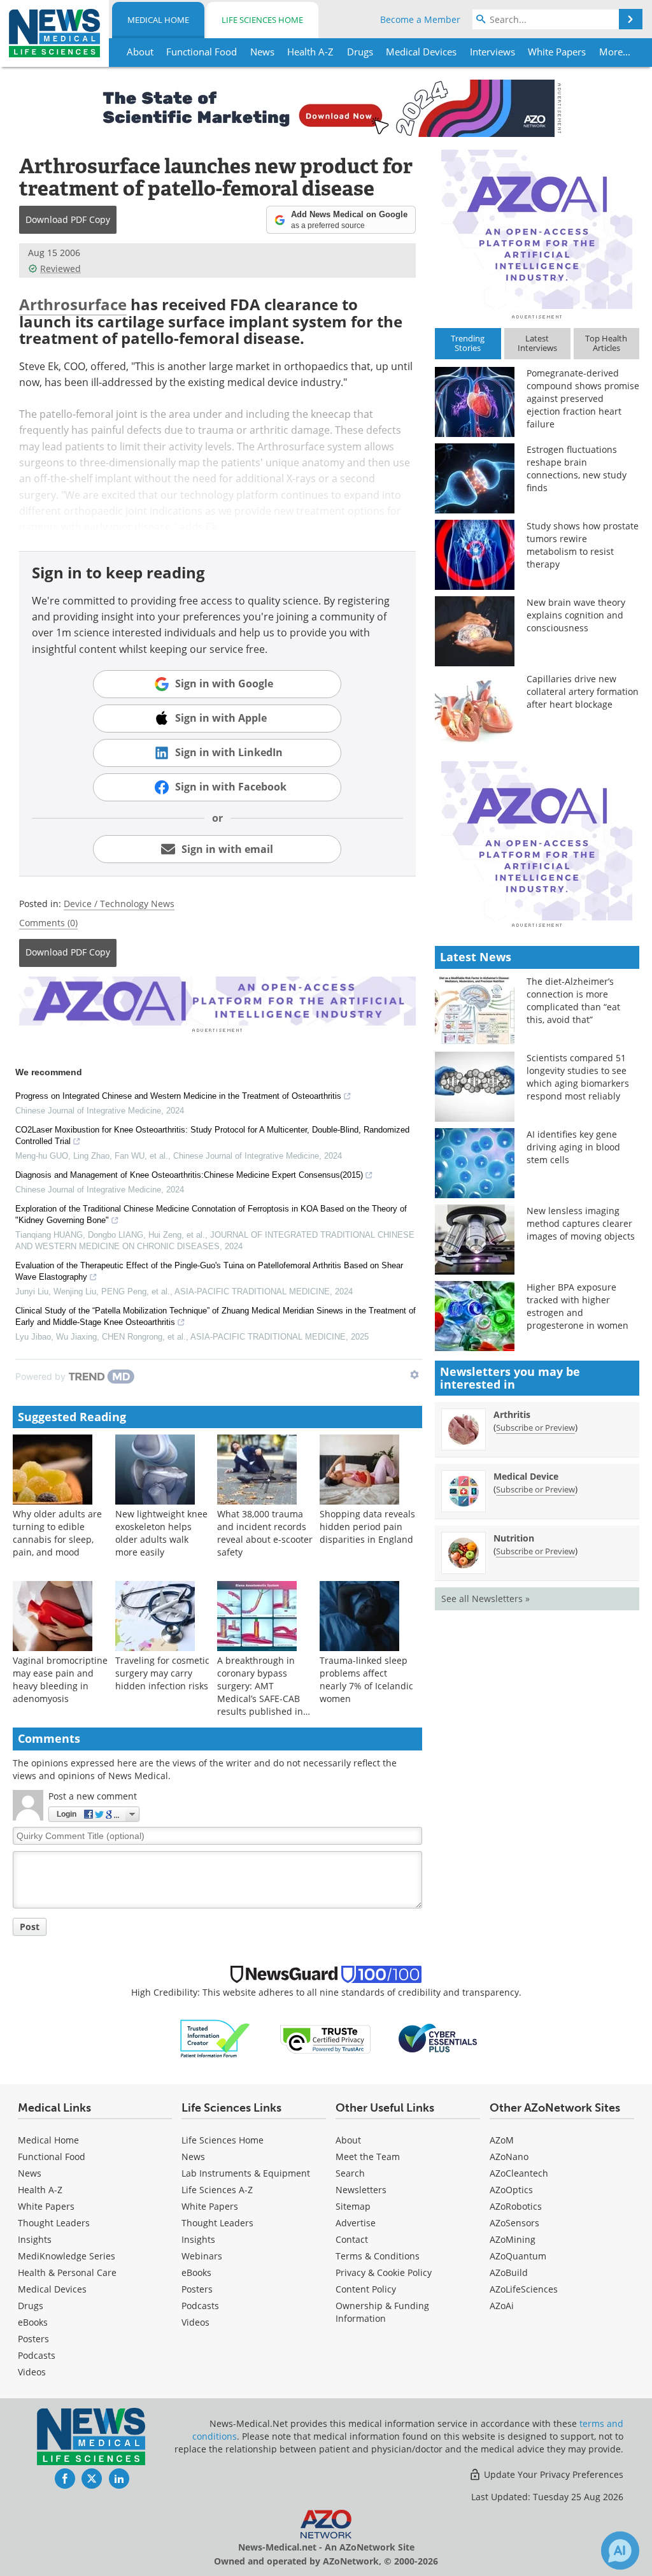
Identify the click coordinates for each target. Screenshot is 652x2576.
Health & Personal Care (67, 2272)
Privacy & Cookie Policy (384, 2272)
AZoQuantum (518, 2256)
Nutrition (514, 1538)
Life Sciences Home (262, 20)
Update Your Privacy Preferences (552, 2474)
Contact (352, 2239)
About (348, 2140)
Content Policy (366, 2289)
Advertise (356, 2223)
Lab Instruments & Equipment (246, 2173)
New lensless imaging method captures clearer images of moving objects (581, 1223)
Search (350, 2173)
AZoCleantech (519, 2173)
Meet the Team (368, 2157)
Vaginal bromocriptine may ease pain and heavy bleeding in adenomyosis (60, 1679)
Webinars (202, 2256)
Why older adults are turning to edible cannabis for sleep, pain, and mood (57, 1533)
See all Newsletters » (485, 1599)
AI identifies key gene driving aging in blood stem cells (573, 1147)
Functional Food (52, 2157)
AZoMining (513, 2239)
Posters (33, 2339)
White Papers (46, 2206)
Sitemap (353, 2206)
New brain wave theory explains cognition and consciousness (576, 615)
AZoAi (502, 2306)
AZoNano (509, 2157)
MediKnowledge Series (67, 2256)
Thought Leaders (54, 2223)
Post (30, 1927)
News (30, 2173)
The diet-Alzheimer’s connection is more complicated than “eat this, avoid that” (573, 1000)
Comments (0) (48, 923)
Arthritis (512, 1414)
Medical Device (526, 1476)
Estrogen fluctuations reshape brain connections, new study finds (577, 469)
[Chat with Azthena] (620, 2551)
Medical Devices (52, 2289)
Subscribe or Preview (535, 1428)
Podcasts (37, 2355)
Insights (35, 2239)
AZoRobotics (516, 2206)
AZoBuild (509, 2272)
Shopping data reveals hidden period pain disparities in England (367, 1527)
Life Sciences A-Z (217, 2190)
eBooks (33, 2322)
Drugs (31, 2306)
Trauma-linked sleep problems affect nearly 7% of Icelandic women (366, 1679)
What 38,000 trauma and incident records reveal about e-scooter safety (265, 1533)
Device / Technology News (119, 904)
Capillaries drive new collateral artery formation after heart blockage (583, 691)
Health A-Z (40, 2190)
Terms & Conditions (378, 2256)
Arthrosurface (73, 304)
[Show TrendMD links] (415, 1375)
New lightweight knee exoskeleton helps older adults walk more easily (161, 1533)
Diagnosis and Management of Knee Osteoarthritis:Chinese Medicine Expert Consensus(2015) (189, 1175)
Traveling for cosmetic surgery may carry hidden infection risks (162, 1673)
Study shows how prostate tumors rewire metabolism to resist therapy (583, 545)
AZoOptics (511, 2190)
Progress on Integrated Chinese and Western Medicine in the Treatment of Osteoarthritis (178, 1096)
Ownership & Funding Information (382, 2312)
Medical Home (158, 20)
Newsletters (361, 2190)
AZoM (502, 2140)
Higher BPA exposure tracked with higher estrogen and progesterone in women (578, 1306)
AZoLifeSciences (524, 2289)
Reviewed (60, 268)
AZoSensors (514, 2223)
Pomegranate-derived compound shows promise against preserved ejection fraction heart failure (583, 398)
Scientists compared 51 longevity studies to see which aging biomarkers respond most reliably (578, 1077)
